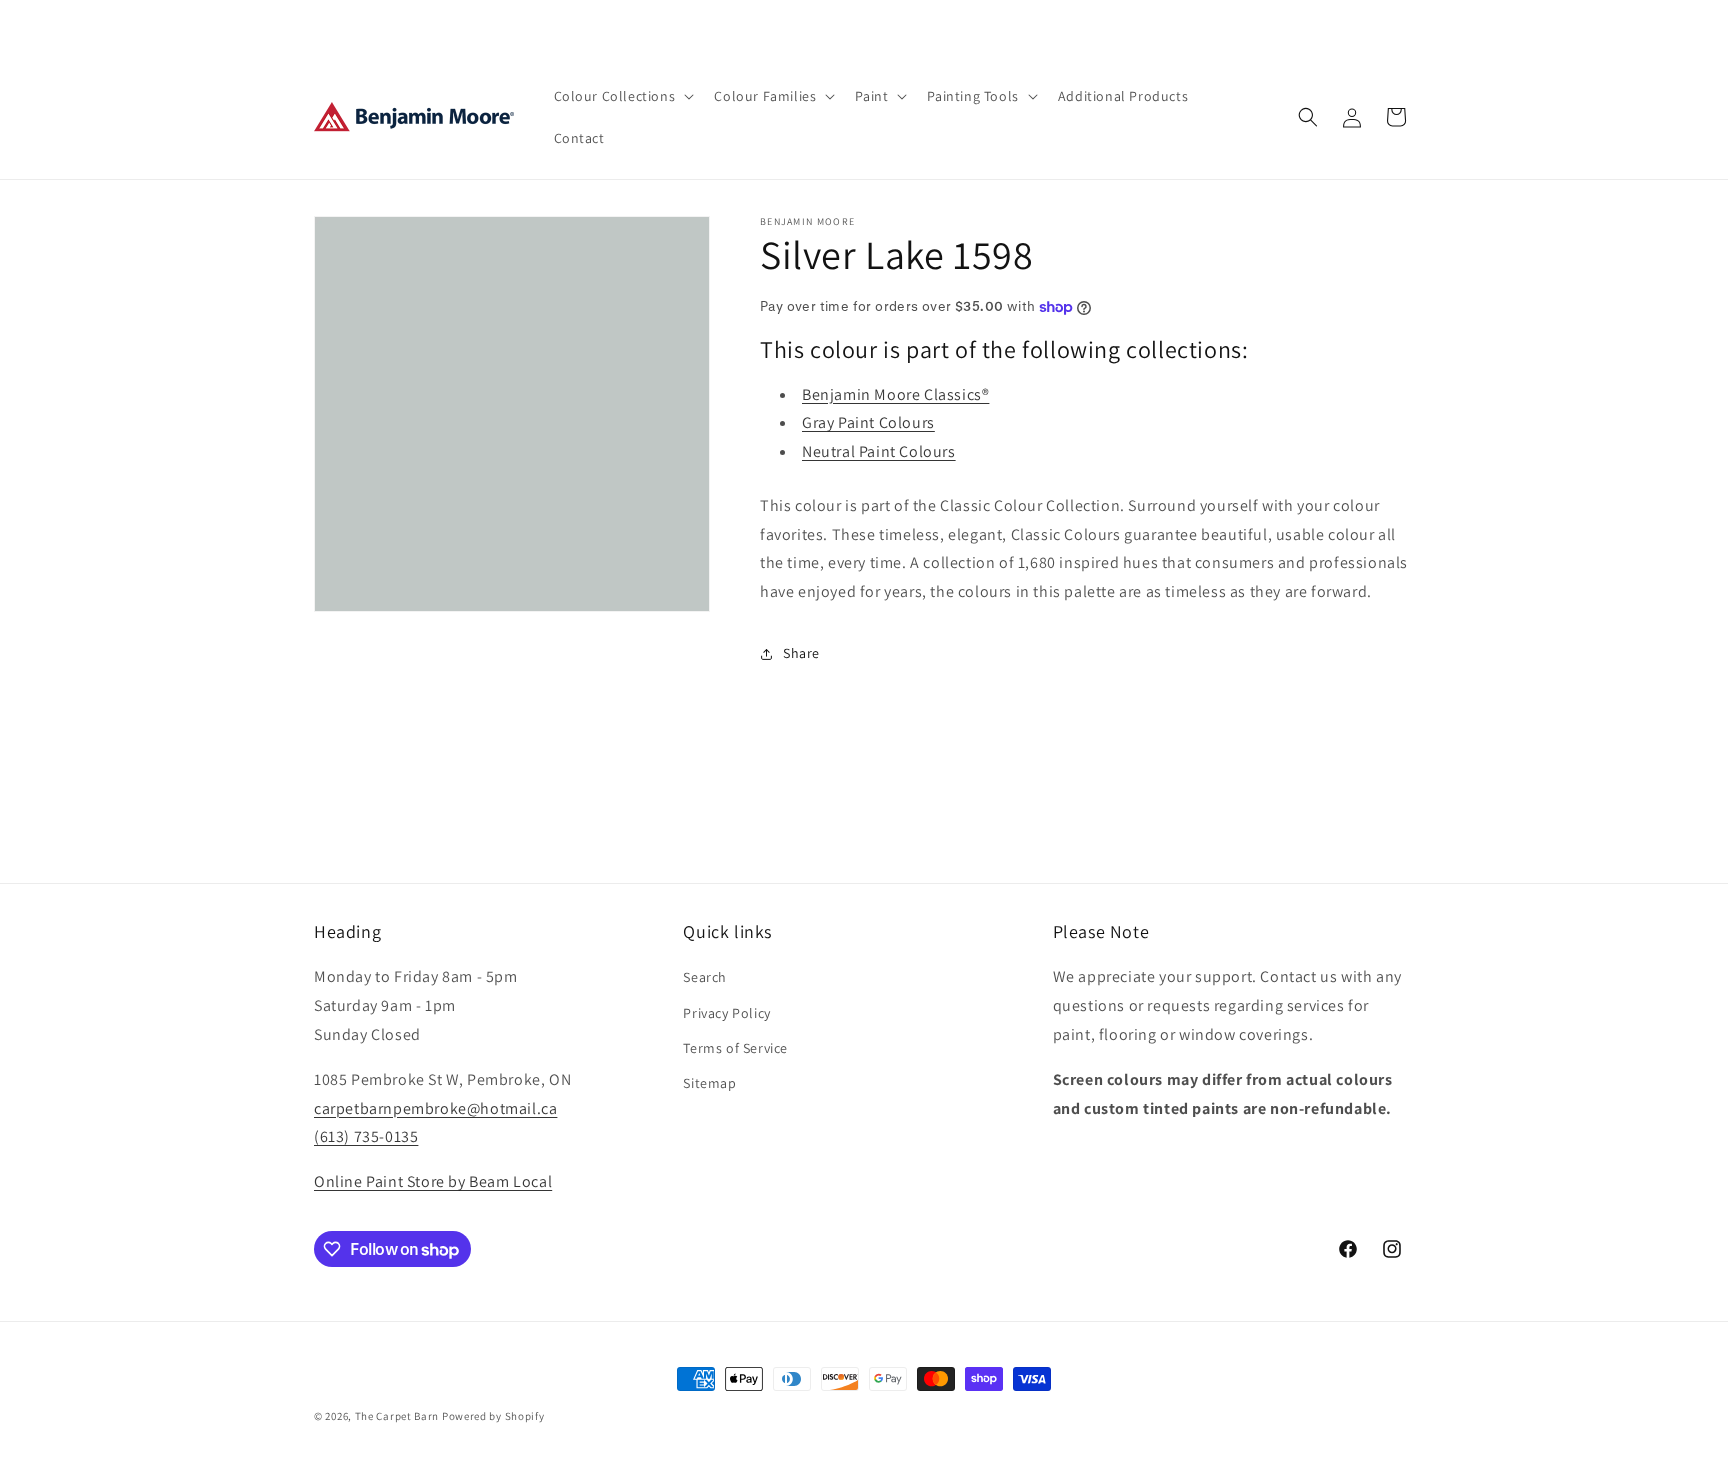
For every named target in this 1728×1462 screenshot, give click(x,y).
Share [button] (801, 653)
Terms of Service (735, 1048)
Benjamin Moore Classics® (895, 394)
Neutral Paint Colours (879, 451)
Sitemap (709, 1083)
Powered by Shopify (493, 1416)
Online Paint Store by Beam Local (433, 1181)
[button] (622, 96)
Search (705, 977)
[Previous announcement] (651, 27)
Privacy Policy (726, 1013)
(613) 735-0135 (366, 1136)
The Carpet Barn (397, 1416)
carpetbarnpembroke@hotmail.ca (435, 1108)
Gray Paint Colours (868, 422)
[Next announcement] (1077, 27)
